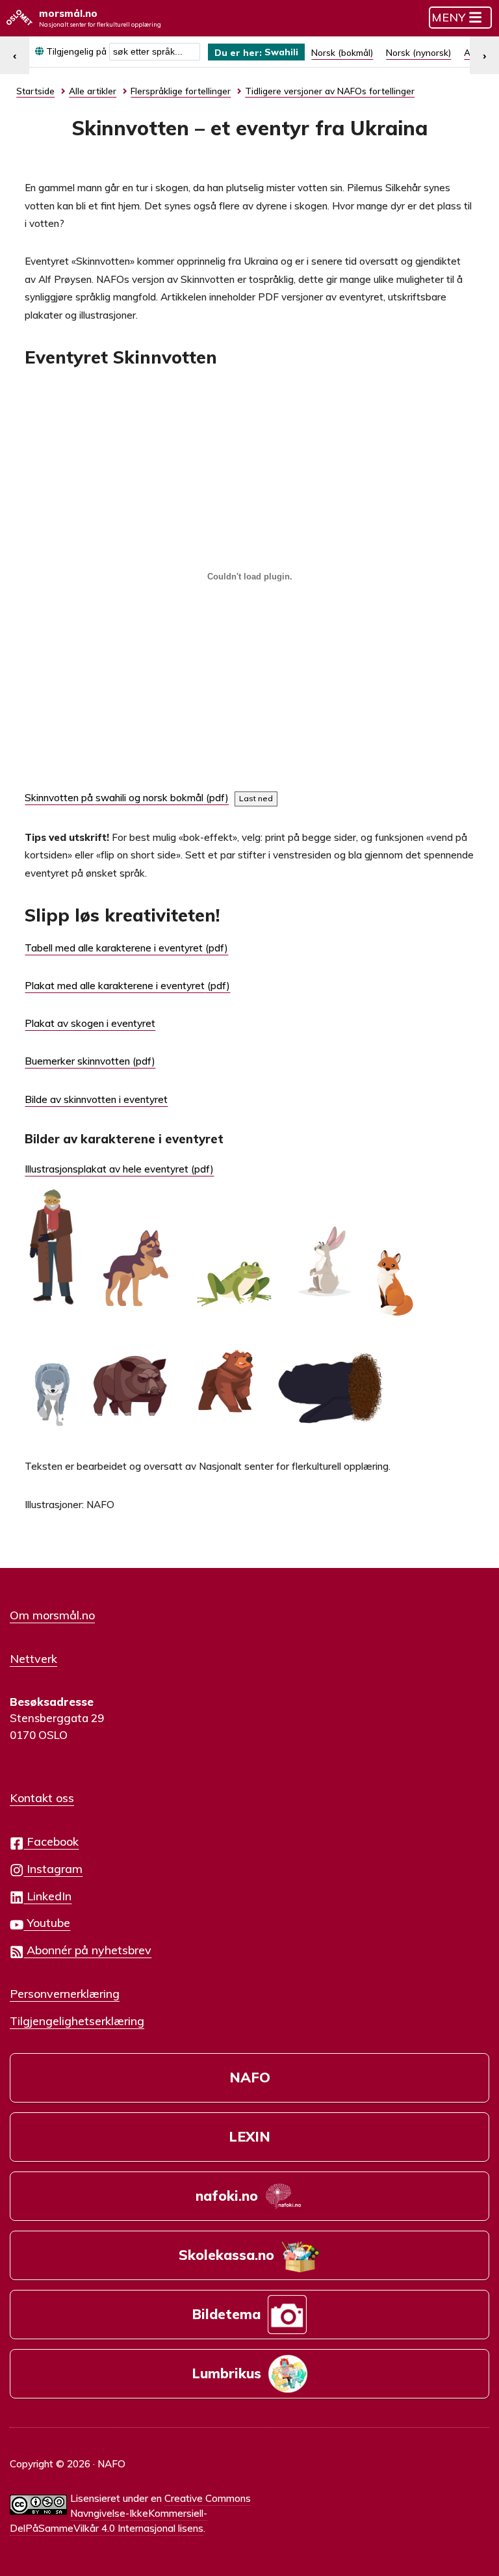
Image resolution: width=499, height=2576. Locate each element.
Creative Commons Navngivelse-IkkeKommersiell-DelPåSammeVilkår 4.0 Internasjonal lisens (130, 2513)
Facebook (51, 1841)
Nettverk (33, 1658)
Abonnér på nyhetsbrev (87, 1950)
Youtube (47, 1922)
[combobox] (155, 52)
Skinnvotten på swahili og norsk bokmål (114, 798)
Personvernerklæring (65, 1993)
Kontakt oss (42, 1798)
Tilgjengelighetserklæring (77, 2021)
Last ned (256, 798)
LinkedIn (47, 1896)
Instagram (53, 1868)
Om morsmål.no (52, 1615)
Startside (35, 91)
